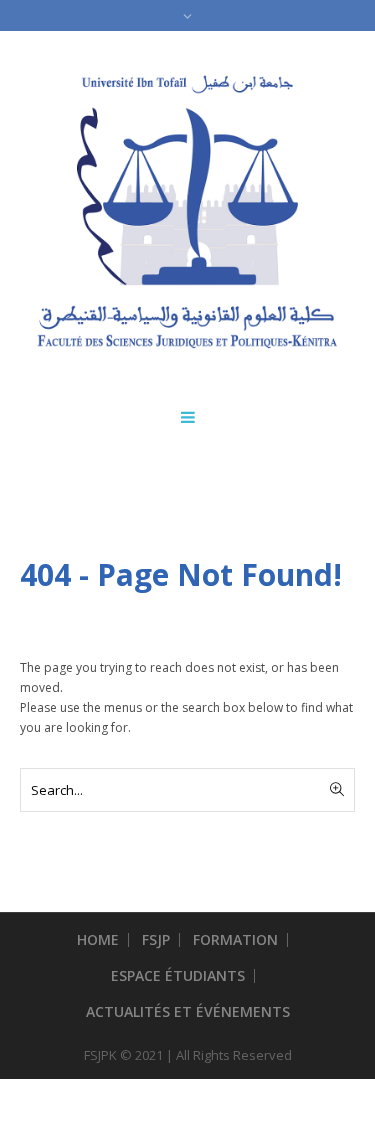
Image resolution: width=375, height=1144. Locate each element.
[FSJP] (187, 211)
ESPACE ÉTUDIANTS (178, 975)
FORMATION (235, 939)
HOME (98, 939)
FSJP (156, 939)
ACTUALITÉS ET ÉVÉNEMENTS (188, 1011)
